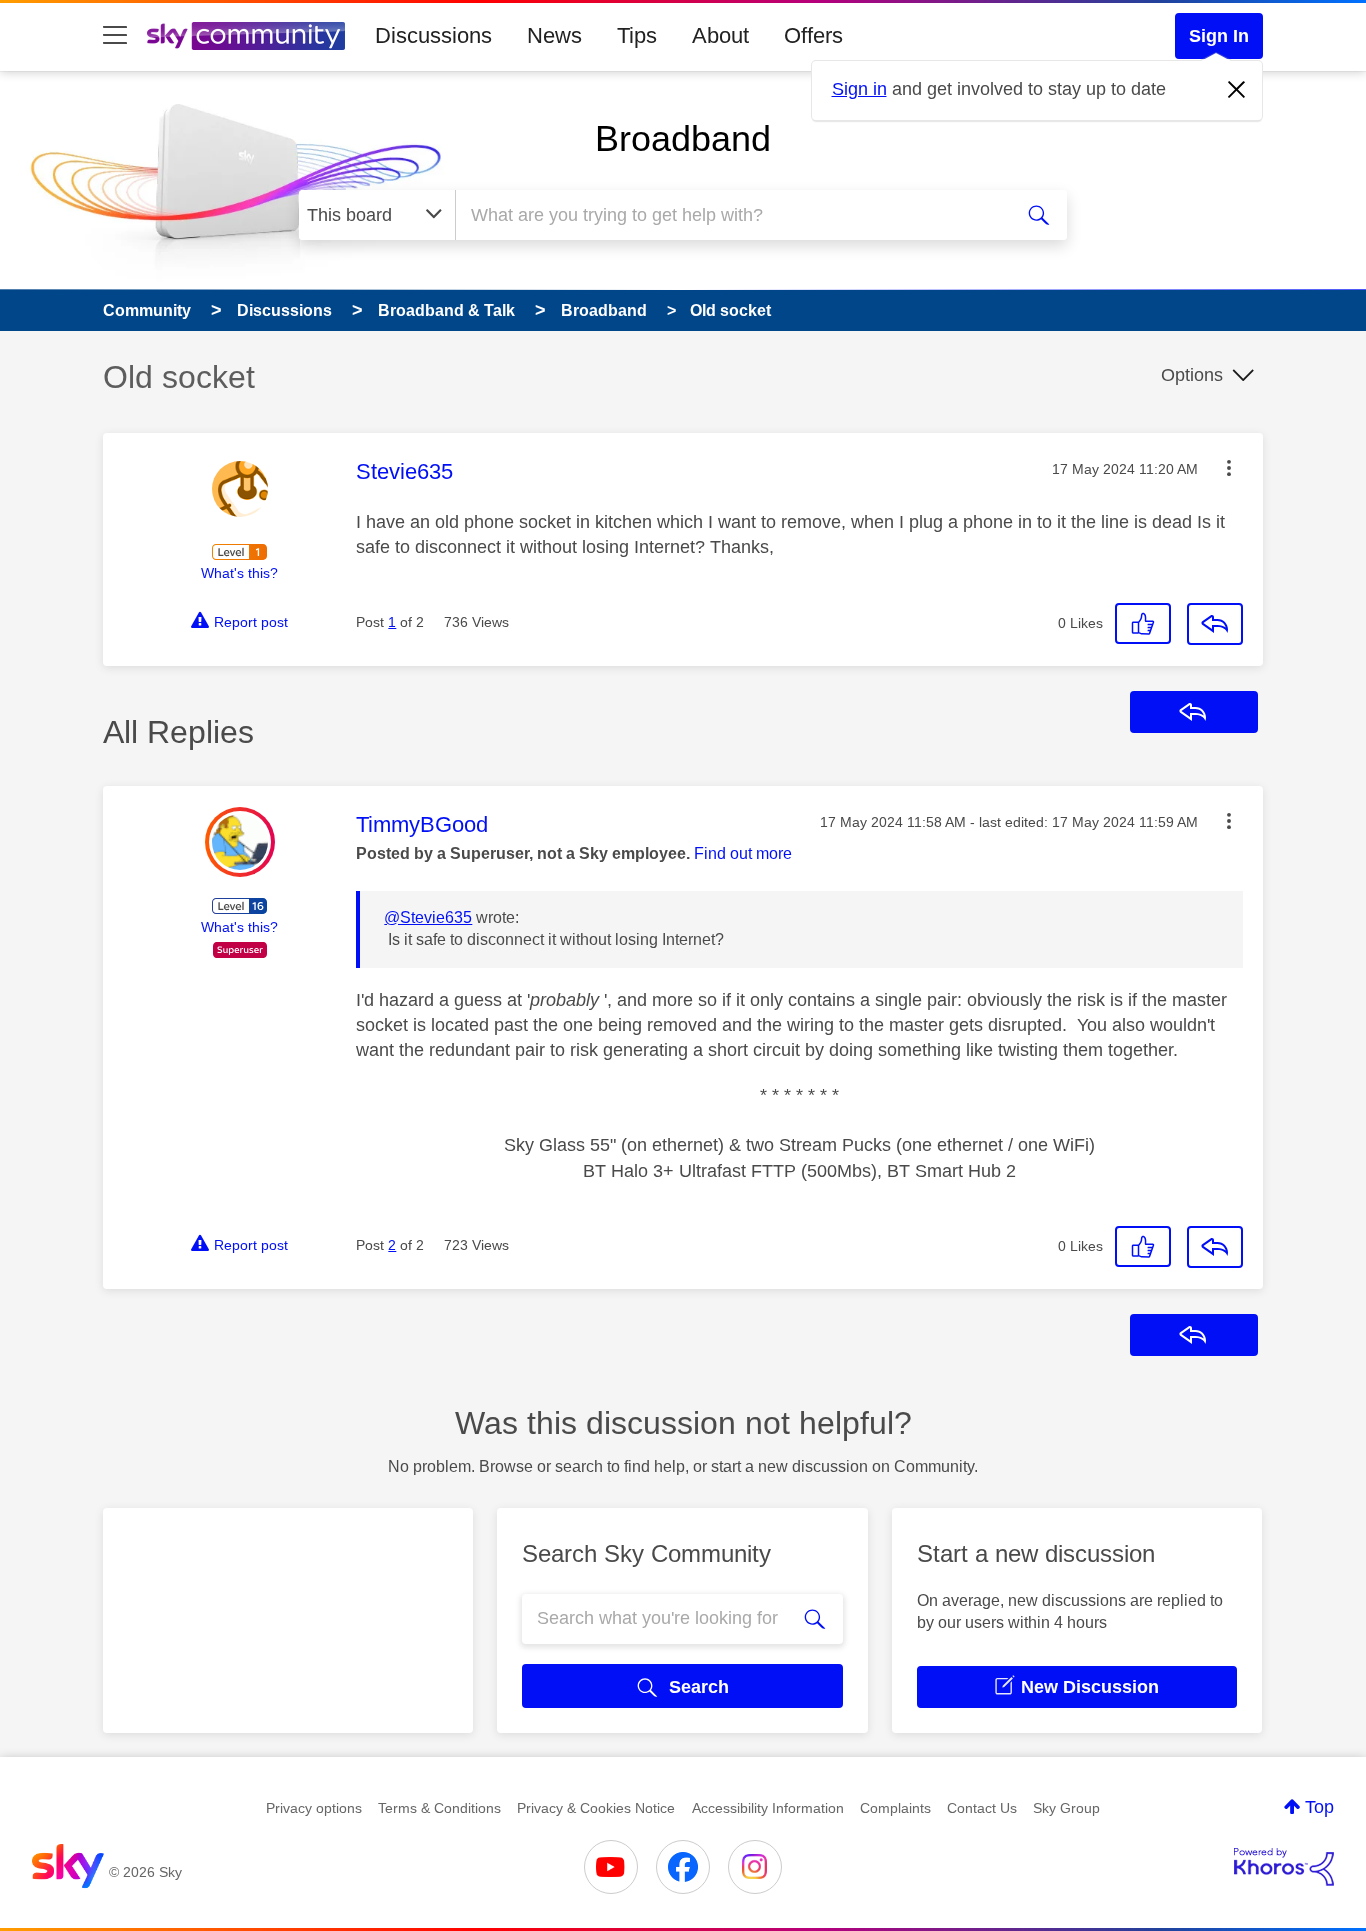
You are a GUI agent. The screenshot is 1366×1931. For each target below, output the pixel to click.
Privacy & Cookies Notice (596, 1808)
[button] (1229, 468)
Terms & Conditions (439, 1808)
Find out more (743, 853)
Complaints (895, 1808)
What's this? (239, 573)
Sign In (1219, 36)
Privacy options (314, 1808)
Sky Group (1066, 1808)
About (720, 35)
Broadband (683, 138)
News (554, 35)
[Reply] (1215, 624)
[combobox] (731, 215)
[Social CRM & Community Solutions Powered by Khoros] (1284, 1867)
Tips (637, 35)
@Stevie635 (428, 917)
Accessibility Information (768, 1808)
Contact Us (982, 1808)
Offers (813, 35)
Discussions (433, 35)
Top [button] (1319, 1807)
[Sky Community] (246, 36)
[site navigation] (115, 36)
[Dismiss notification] (1237, 90)
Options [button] (1192, 375)
